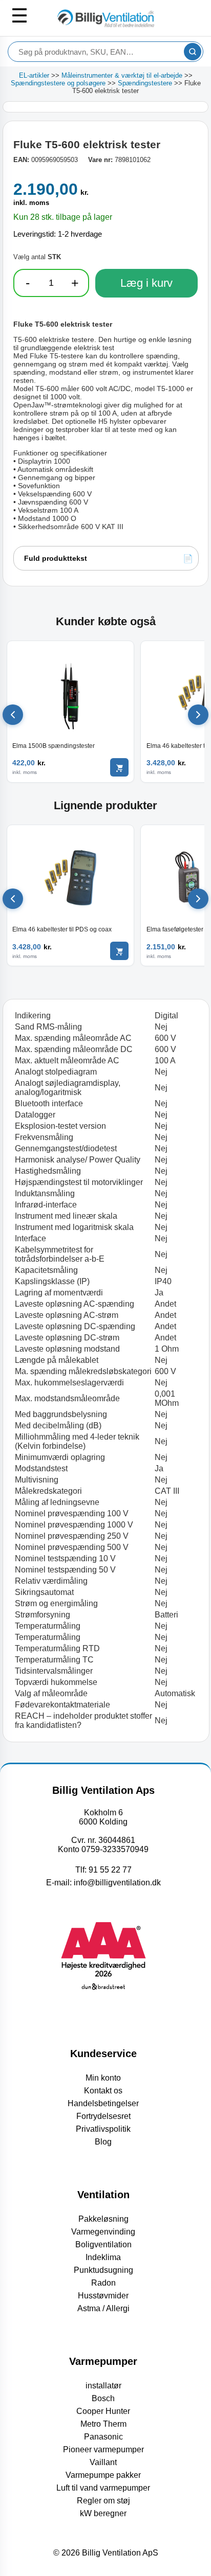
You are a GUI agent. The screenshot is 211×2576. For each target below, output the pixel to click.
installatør (103, 2386)
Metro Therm (103, 2424)
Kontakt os (103, 2091)
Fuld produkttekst (56, 558)
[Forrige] (13, 715)
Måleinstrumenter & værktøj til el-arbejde (122, 75)
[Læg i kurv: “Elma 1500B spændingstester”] (119, 767)
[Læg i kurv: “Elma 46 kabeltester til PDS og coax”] (119, 951)
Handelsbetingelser (103, 2103)
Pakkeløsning (103, 2219)
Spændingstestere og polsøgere (58, 83)
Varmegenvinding (103, 2232)
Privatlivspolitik (103, 2129)
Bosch (103, 2398)
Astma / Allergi (103, 2308)
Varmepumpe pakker (103, 2475)
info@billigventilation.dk (117, 1883)
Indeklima (103, 2257)
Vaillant (103, 2462)
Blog (103, 2142)
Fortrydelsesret (103, 2116)
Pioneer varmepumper (103, 2449)
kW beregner (103, 2513)
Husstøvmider (103, 2296)
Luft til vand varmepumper (103, 2488)
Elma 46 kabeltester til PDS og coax (62, 929)
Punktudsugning (103, 2270)
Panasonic (103, 2437)
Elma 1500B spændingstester (54, 746)
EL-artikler (34, 75)
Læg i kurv (146, 283)
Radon (103, 2283)
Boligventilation (103, 2244)
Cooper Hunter (103, 2411)
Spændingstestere (145, 83)
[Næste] (198, 715)
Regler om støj (103, 2501)
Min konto (103, 2078)
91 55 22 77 (110, 1870)
